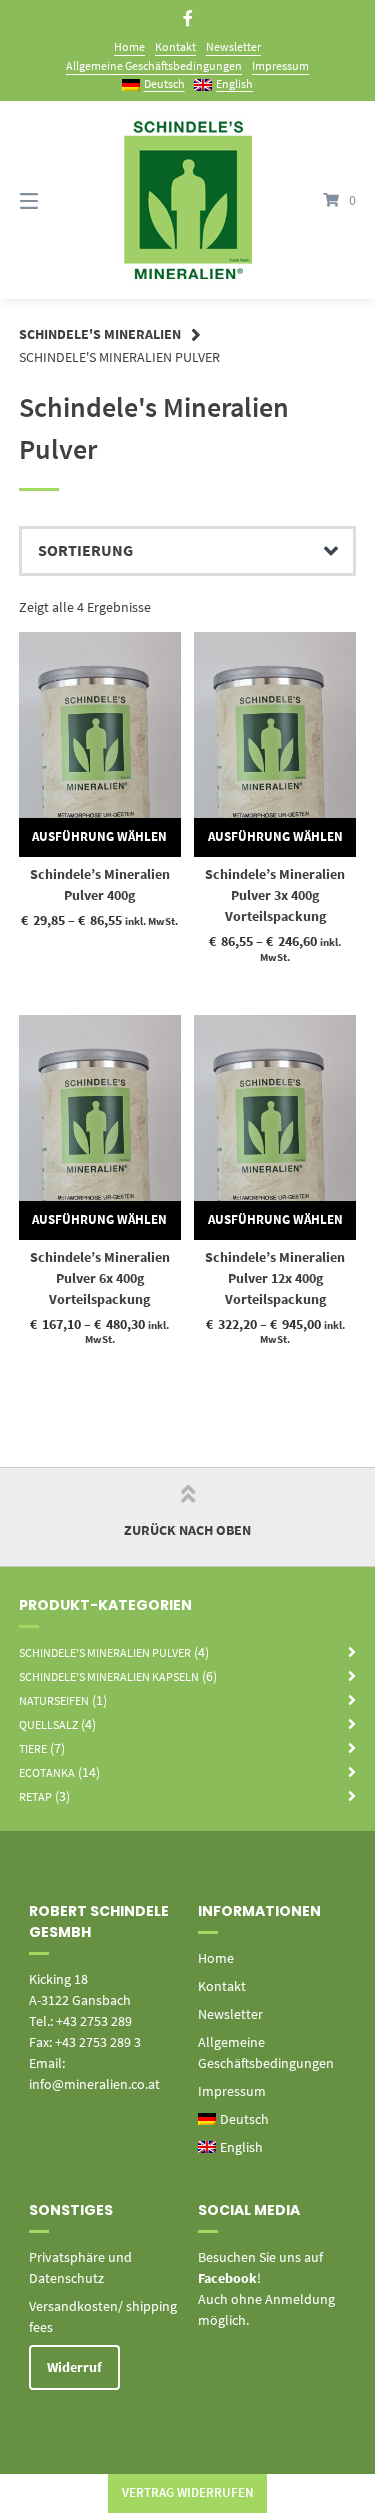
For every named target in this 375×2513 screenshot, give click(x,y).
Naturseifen (54, 1700)
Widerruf (74, 2367)
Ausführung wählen (99, 836)
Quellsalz (48, 1724)
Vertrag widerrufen (188, 2492)
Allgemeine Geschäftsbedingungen (154, 65)
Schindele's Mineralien (100, 334)
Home (129, 46)
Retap (35, 1796)
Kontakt (175, 46)
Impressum (280, 65)
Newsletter (233, 46)
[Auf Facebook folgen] (188, 18)
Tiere (33, 1748)
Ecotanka (47, 1772)
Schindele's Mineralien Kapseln (109, 1676)
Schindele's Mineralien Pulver (105, 1652)
